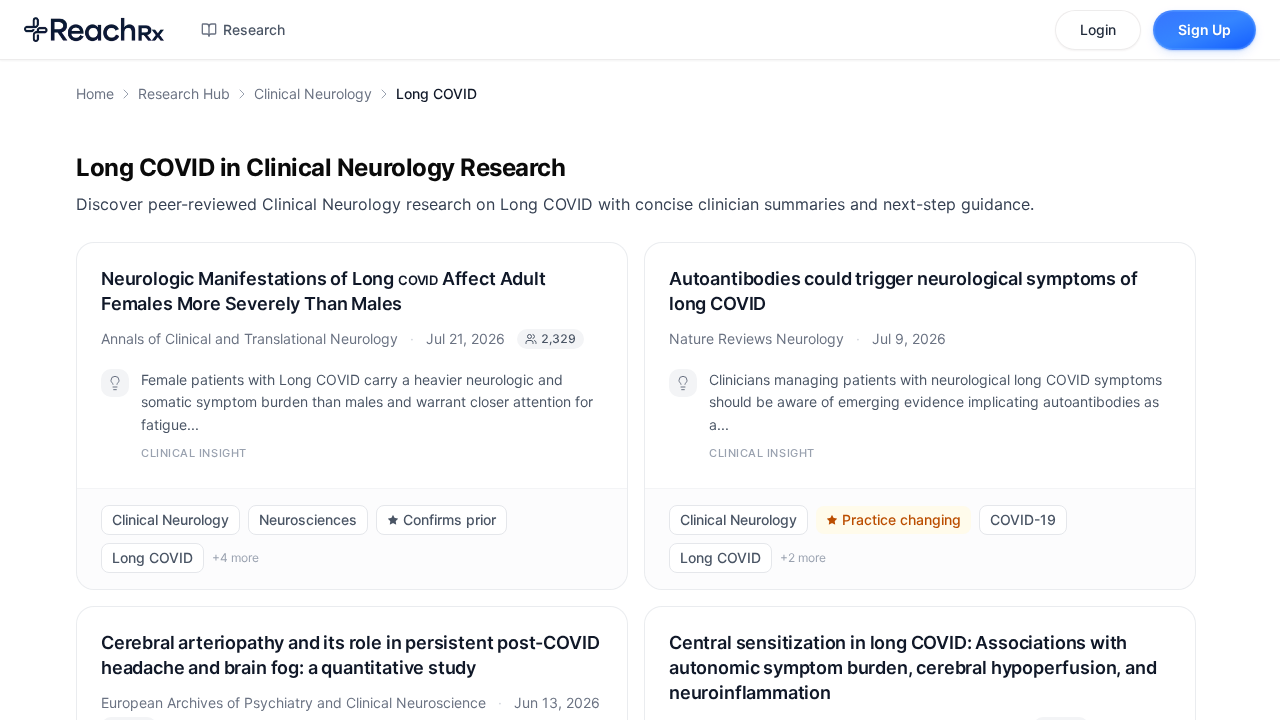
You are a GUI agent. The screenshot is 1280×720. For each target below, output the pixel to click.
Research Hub (184, 93)
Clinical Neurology (313, 93)
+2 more (803, 557)
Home (95, 93)
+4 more (235, 557)
